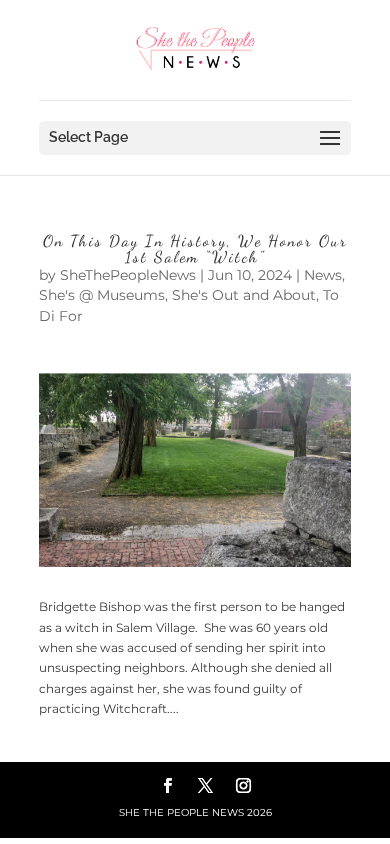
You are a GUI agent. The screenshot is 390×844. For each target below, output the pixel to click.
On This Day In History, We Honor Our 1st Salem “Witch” (195, 248)
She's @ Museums (102, 295)
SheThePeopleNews (128, 275)
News (323, 275)
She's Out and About (244, 295)
